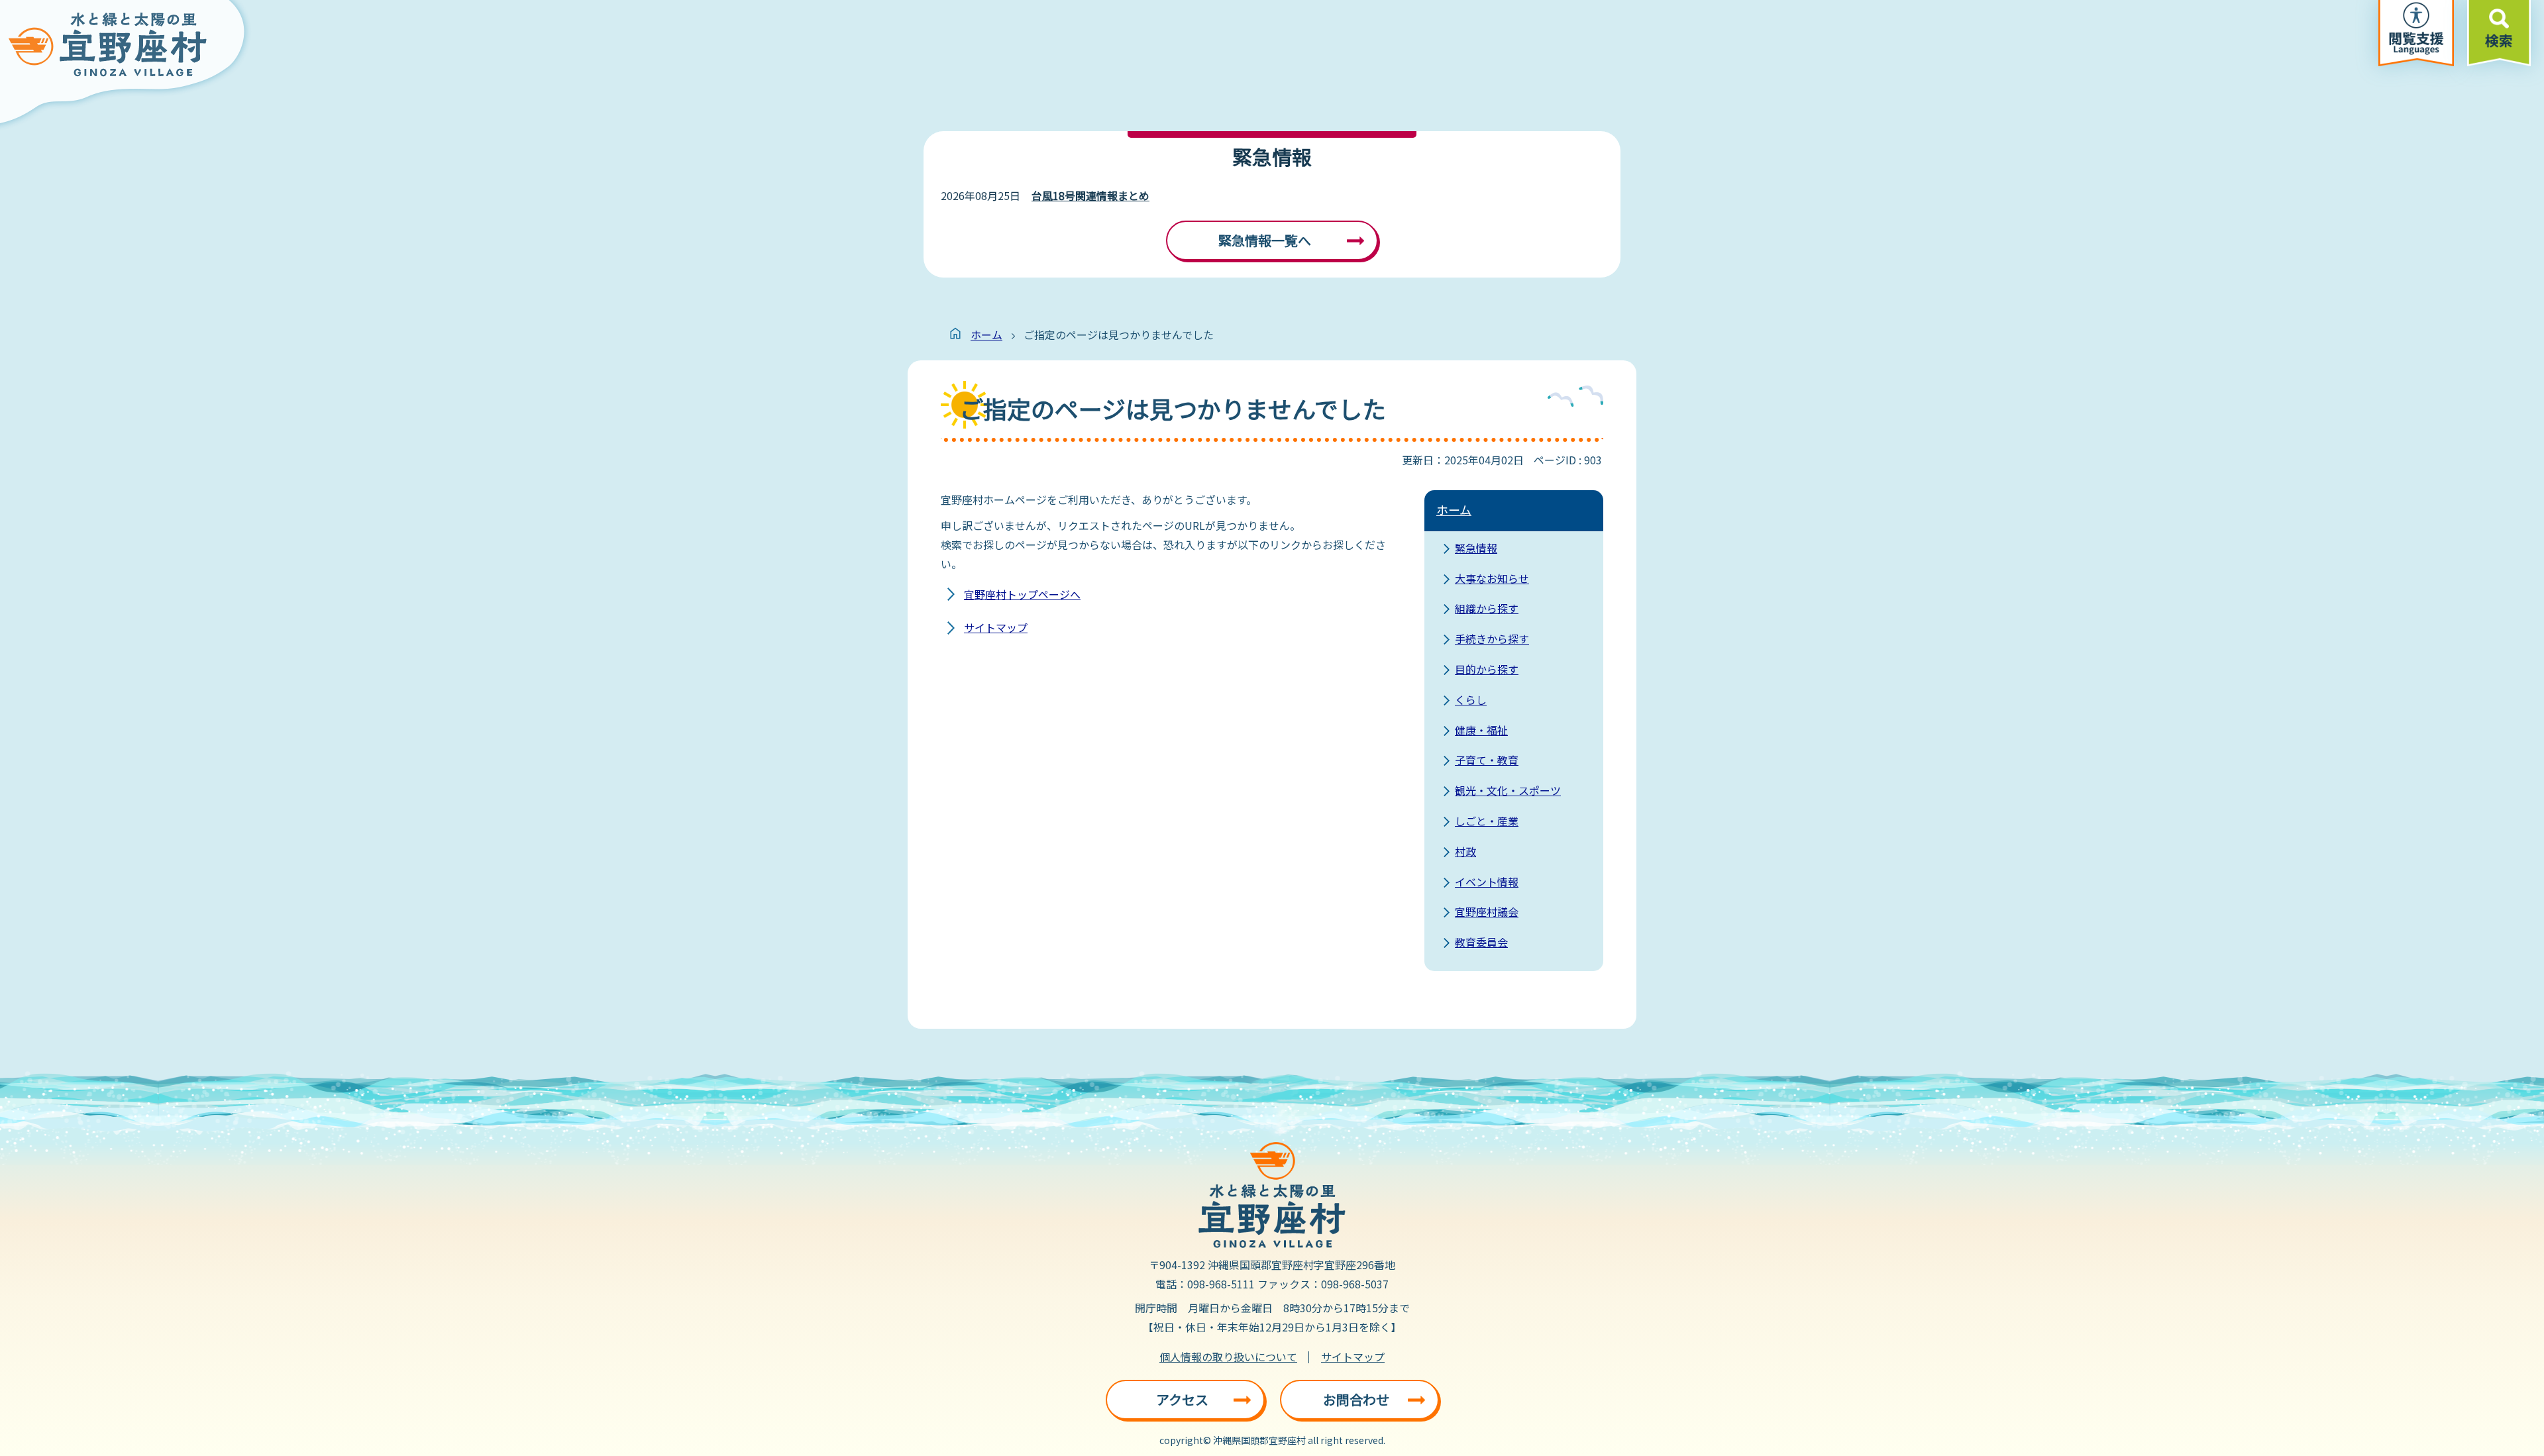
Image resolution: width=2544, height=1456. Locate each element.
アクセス (1182, 1399)
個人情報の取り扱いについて (1228, 1357)
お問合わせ (1356, 1399)
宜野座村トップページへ (1022, 594)
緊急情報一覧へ (1265, 240)
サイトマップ (996, 627)
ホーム (986, 335)
